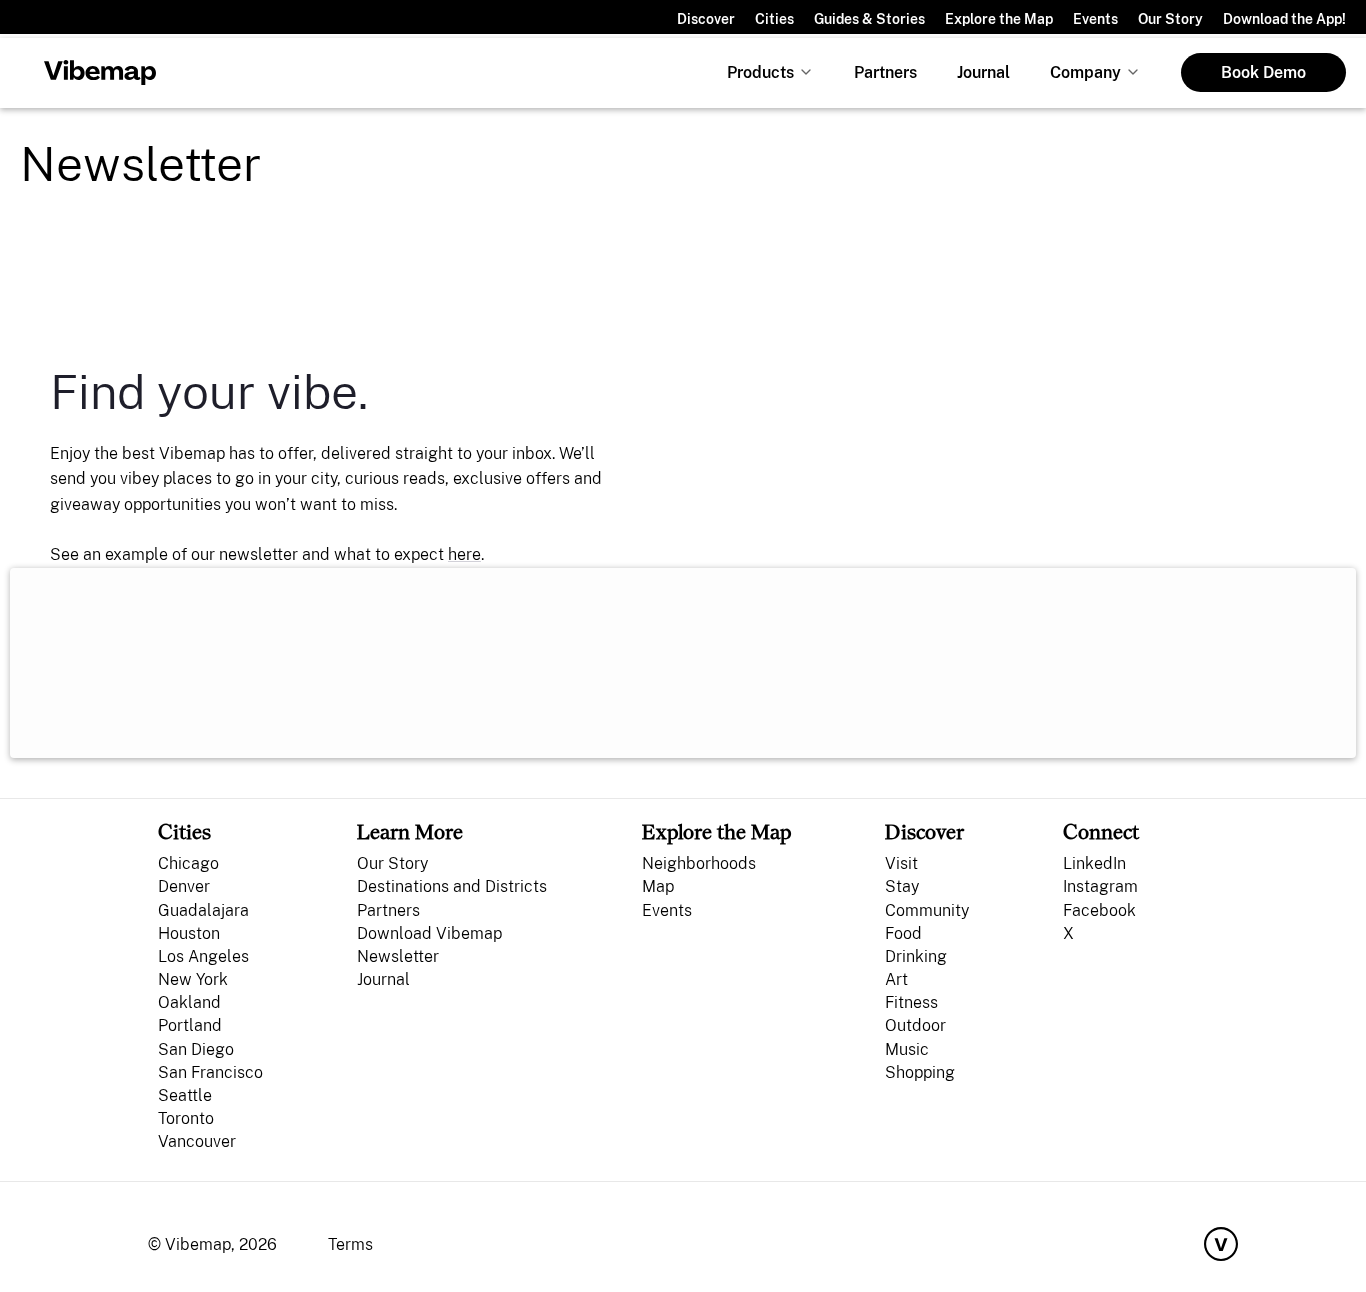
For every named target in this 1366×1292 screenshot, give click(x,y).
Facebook (1099, 910)
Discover (706, 19)
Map (658, 886)
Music (907, 1049)
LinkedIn (1094, 863)
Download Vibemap (429, 933)
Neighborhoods (699, 863)
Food (903, 933)
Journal (983, 72)
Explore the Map (999, 19)
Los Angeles (203, 956)
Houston (189, 933)
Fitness (911, 1002)
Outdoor (915, 1025)
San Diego (196, 1049)
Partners (885, 72)
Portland (190, 1025)
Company (1085, 72)
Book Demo (1263, 72)
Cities (774, 19)
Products (760, 72)
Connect (1101, 831)
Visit (901, 863)
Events (1095, 19)
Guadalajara (203, 910)
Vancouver (197, 1141)
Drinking (916, 956)
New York (193, 979)
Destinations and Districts (452, 886)
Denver (184, 886)
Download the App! (1284, 19)
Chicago (188, 863)
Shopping (920, 1072)
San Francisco (210, 1072)
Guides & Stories (869, 19)
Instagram (1100, 886)
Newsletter (398, 956)
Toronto (186, 1118)
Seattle (185, 1095)
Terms (350, 1244)
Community (927, 910)
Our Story (1170, 19)
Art (896, 979)
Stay (902, 886)
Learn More (410, 831)
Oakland (189, 1002)
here (464, 554)
